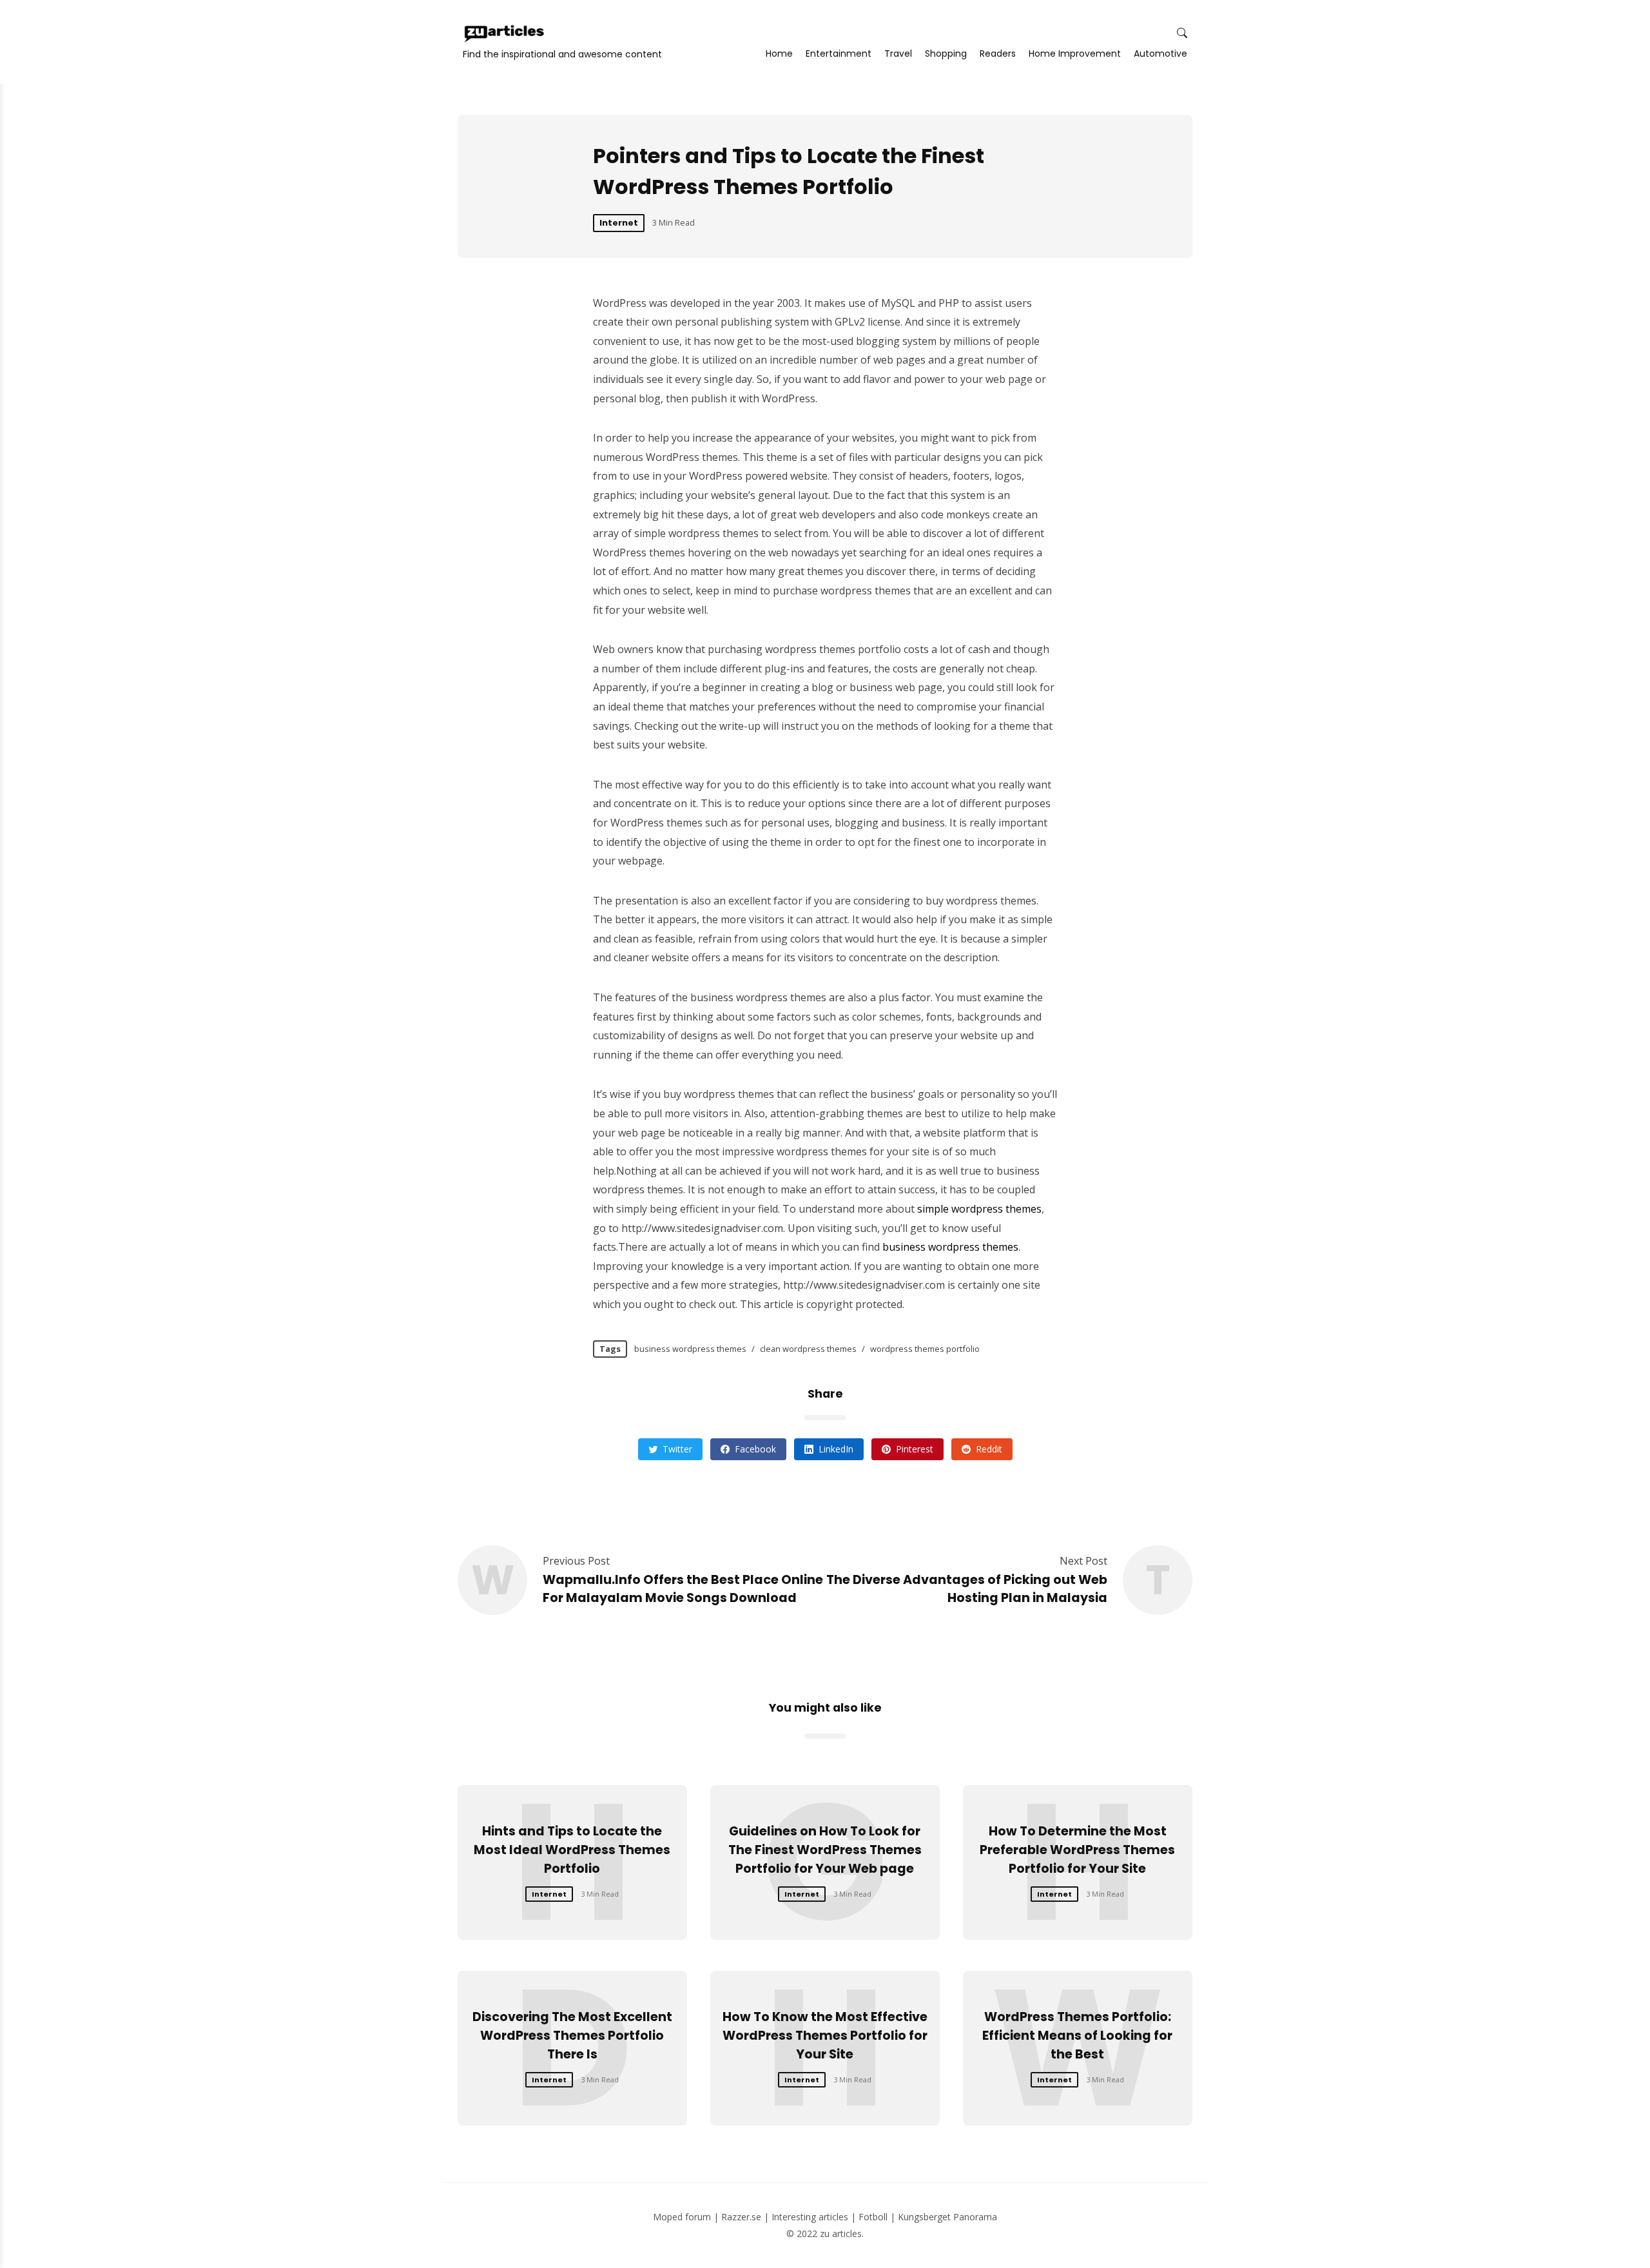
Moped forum (682, 2217)
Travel (898, 54)
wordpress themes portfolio (925, 1349)
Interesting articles (810, 2217)
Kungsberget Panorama (947, 2217)
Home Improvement (1075, 54)
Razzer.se (741, 2217)
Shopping (946, 54)
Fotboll (873, 2217)
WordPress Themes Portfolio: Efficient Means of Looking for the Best (1077, 2036)
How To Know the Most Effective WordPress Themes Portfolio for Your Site (825, 2036)
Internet (619, 223)
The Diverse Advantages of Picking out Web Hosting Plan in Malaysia (967, 1589)
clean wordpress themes (808, 1349)
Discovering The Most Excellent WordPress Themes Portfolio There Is (572, 2036)
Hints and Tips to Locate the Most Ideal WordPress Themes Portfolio (572, 1850)
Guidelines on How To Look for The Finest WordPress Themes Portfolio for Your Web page (825, 1850)
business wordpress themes (950, 1247)
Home (779, 54)
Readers (998, 54)
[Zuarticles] (505, 34)
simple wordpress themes (979, 1209)
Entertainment (839, 54)
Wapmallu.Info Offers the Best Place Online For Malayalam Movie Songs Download (683, 1589)
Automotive (1160, 54)
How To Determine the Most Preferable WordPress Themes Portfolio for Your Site (1077, 1850)
